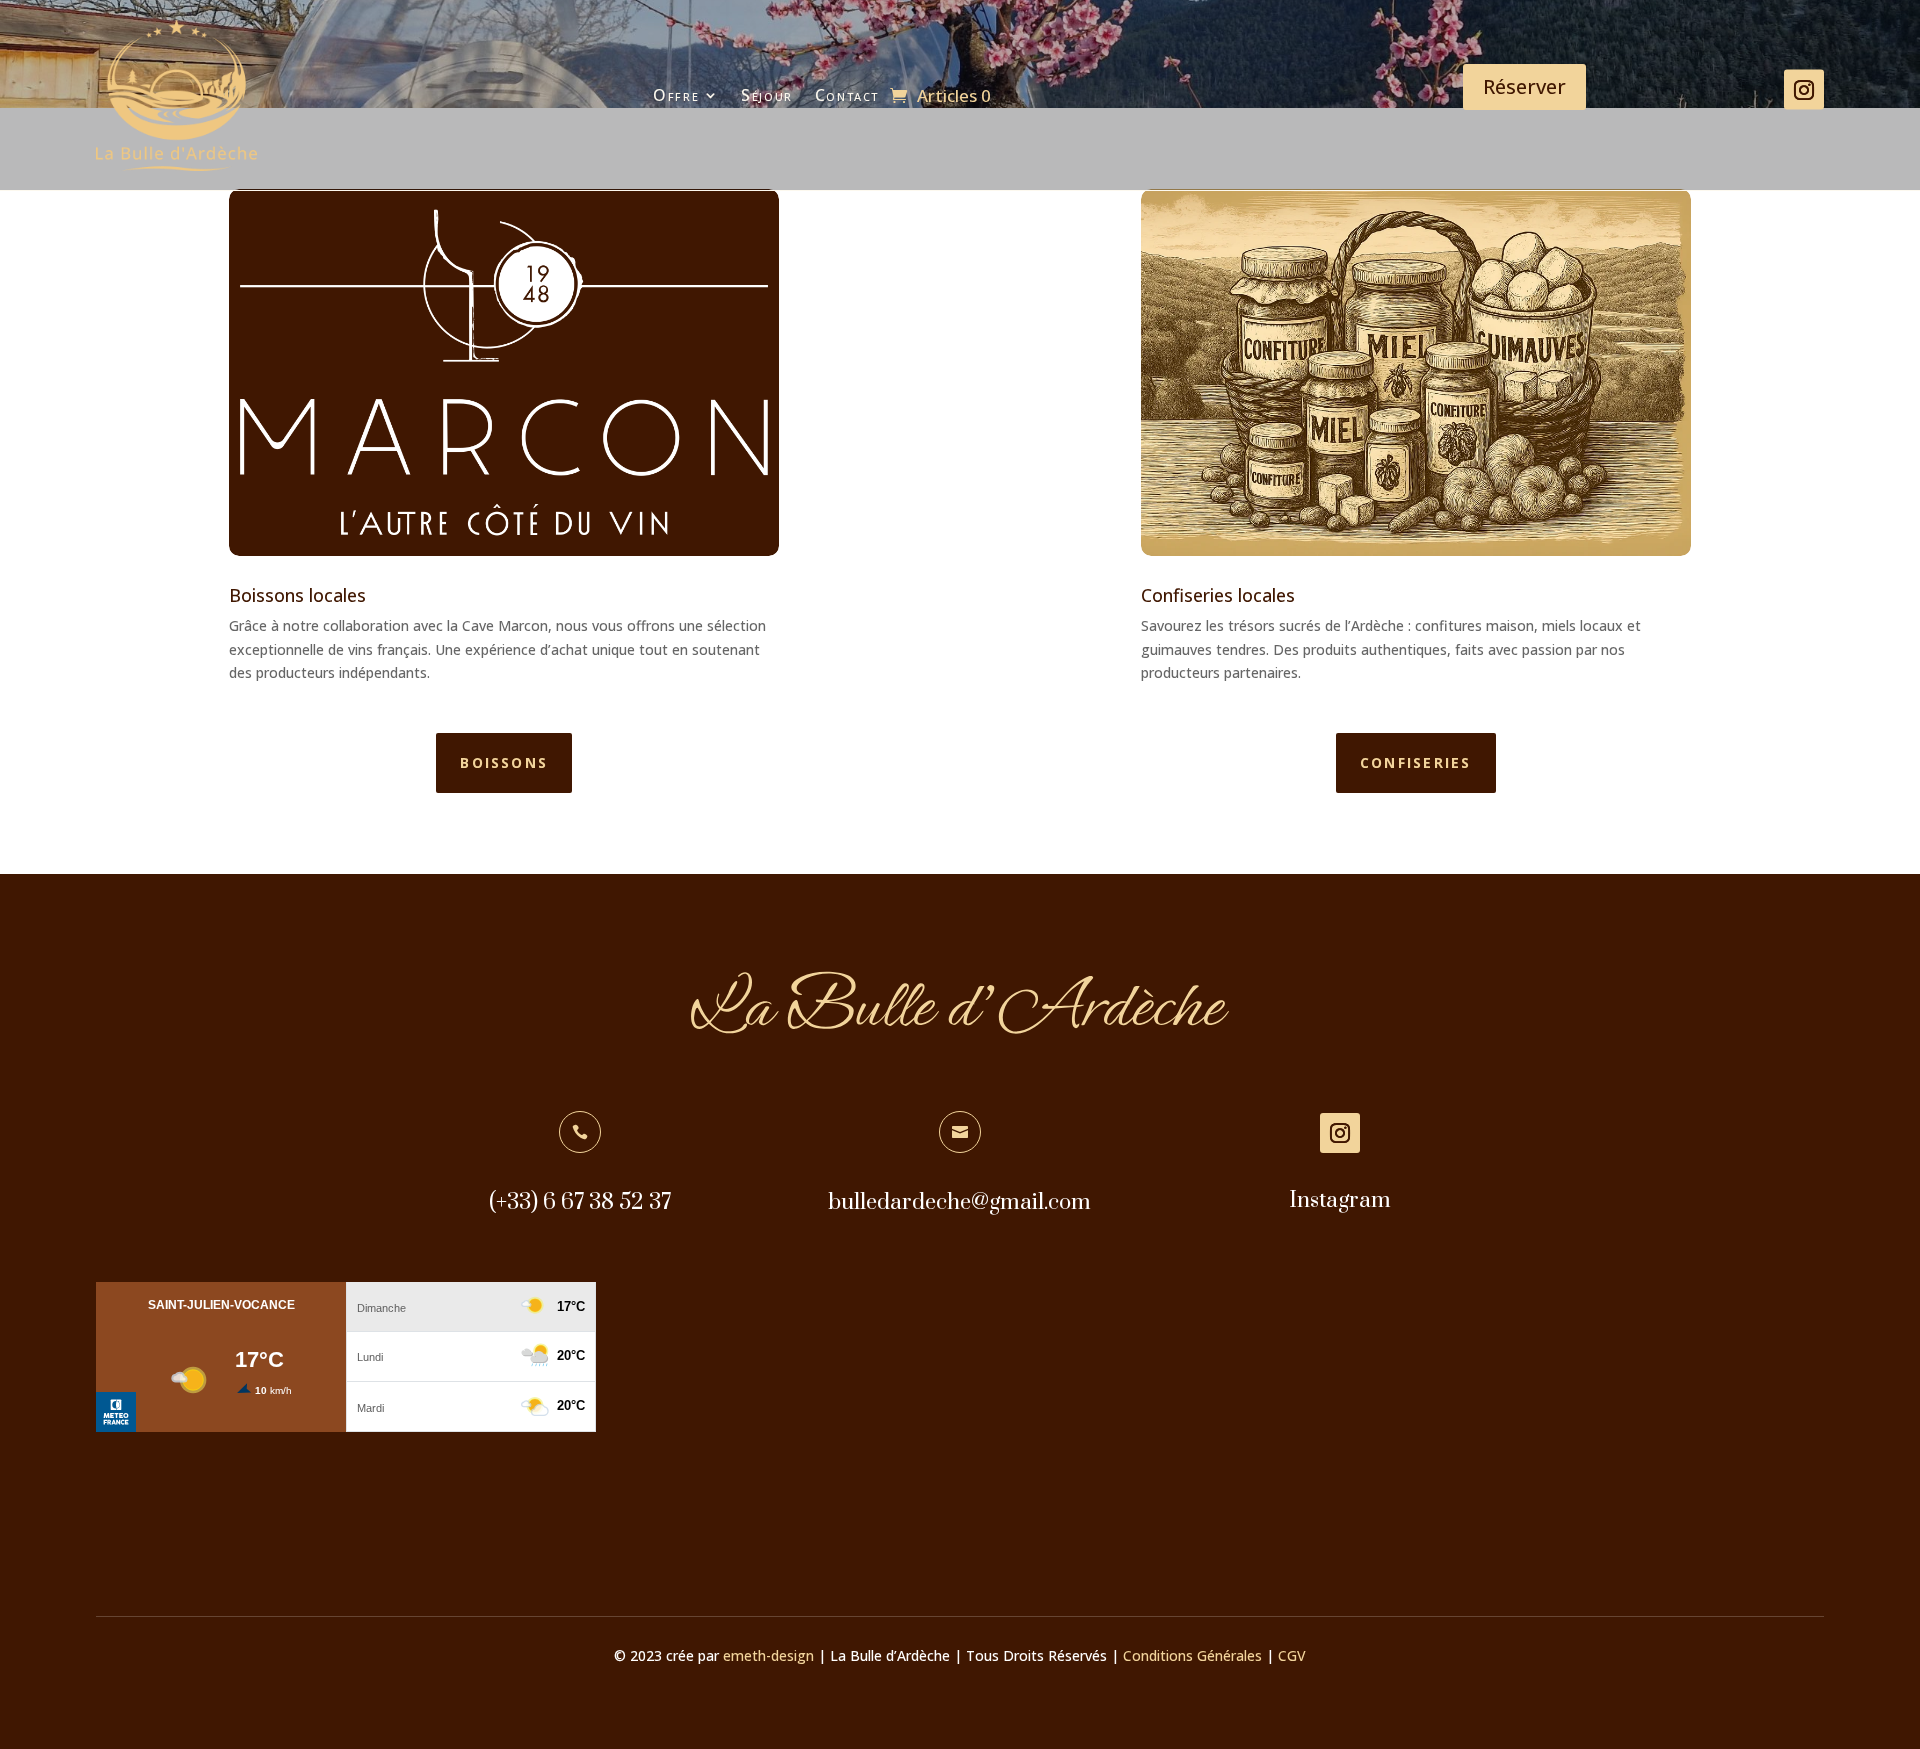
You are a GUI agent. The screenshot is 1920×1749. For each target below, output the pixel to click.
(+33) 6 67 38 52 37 (580, 1202)
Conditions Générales (1192, 1655)
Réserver (1524, 86)
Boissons (504, 762)
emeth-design (768, 1655)
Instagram (1340, 1200)
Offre (676, 95)
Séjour (767, 95)
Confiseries (1416, 762)
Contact (847, 95)
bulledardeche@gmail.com (959, 1202)
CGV (1292, 1655)
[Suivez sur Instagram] (1804, 90)
